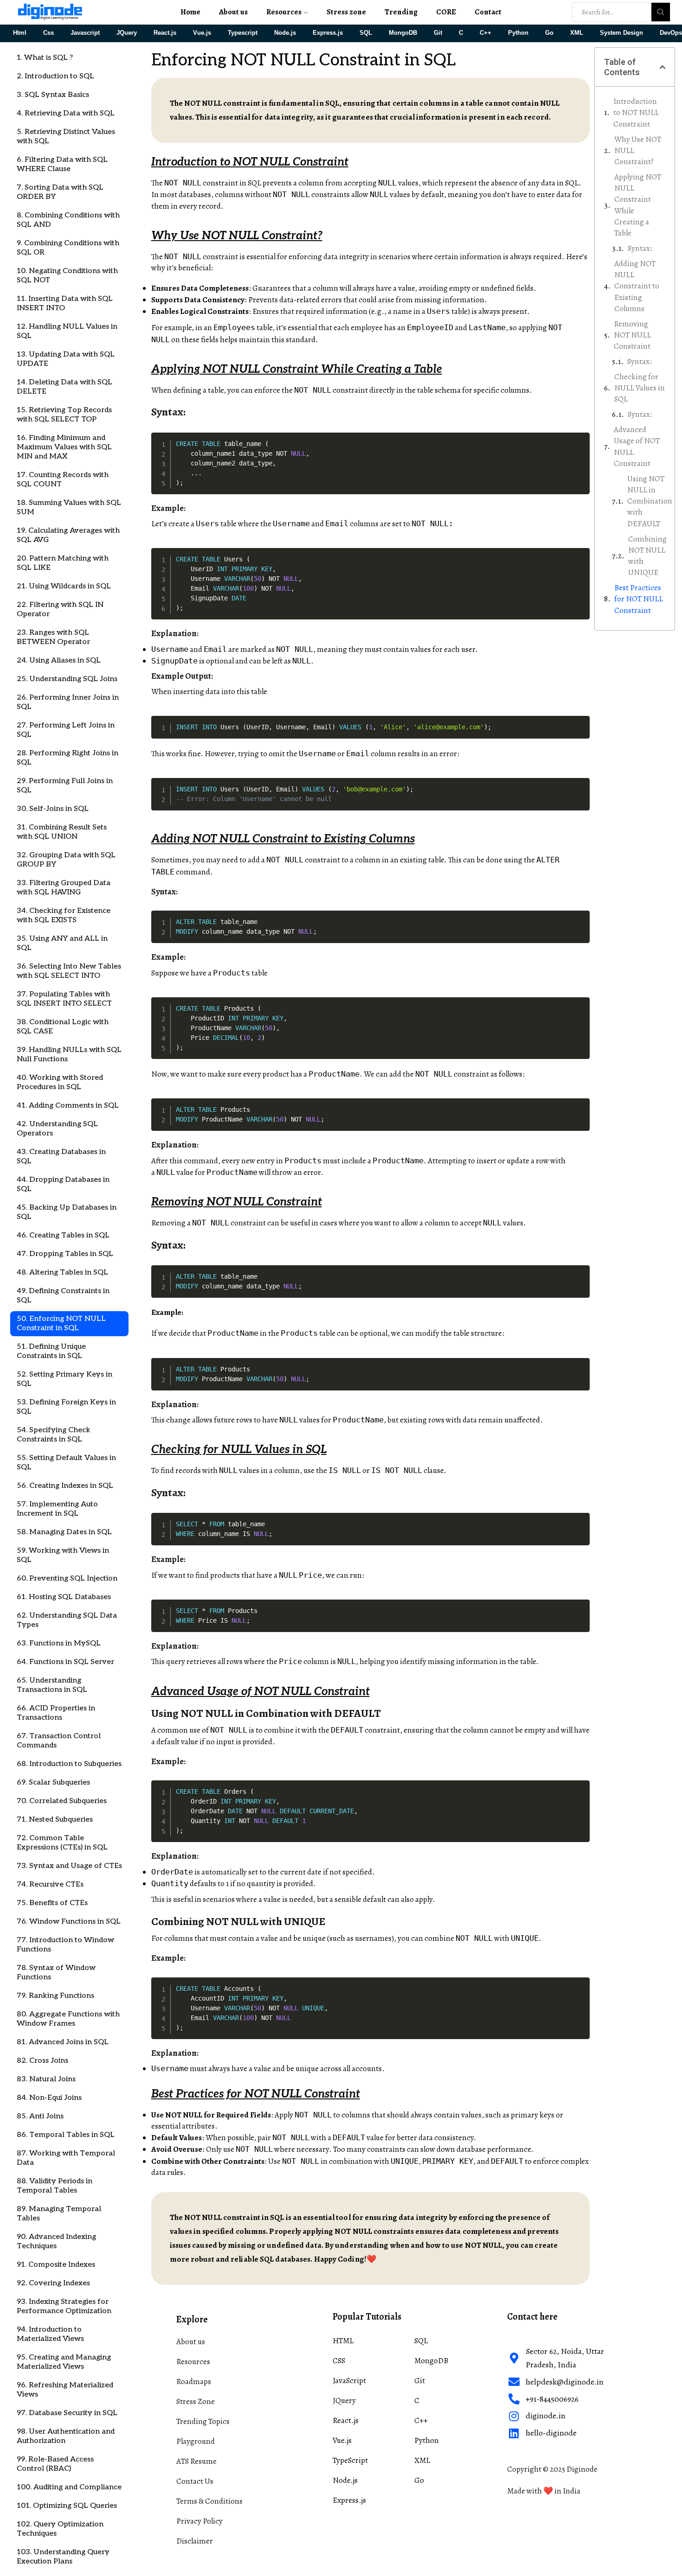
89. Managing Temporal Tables (59, 2214)
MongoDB (403, 33)
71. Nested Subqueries (55, 1820)
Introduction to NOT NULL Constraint (636, 113)
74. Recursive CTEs (50, 1884)
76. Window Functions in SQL (69, 1922)
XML (577, 33)
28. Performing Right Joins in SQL (68, 758)
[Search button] (661, 12)
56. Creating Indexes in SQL (65, 1486)
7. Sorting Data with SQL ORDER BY (60, 192)
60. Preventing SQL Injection (67, 1578)
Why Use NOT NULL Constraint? (638, 151)
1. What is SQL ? (45, 58)
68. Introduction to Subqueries (69, 1764)
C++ (486, 33)
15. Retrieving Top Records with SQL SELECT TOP (64, 415)
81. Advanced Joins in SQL (63, 2042)
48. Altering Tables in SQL (62, 1272)
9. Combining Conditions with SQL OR (68, 248)
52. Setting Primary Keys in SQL (64, 1379)
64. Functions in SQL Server (65, 1662)
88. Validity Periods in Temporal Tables (55, 2186)
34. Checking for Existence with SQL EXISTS (64, 915)
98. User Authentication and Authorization (66, 2436)
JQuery (127, 33)
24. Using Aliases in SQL (59, 660)
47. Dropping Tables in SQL (65, 1254)
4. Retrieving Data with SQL (66, 113)
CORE (446, 12)
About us (233, 12)
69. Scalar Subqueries (53, 1782)
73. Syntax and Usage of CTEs (69, 1866)
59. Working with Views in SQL (63, 1555)
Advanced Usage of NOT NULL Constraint (637, 446)
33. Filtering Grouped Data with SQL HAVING (64, 888)
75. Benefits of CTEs (52, 1903)
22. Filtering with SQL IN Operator (60, 609)
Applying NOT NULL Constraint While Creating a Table (638, 205)
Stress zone (346, 12)
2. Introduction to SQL (55, 76)
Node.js (285, 33)
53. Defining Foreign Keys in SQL (66, 1407)
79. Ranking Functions (55, 1996)
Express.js (328, 33)
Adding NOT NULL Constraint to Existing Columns (637, 286)
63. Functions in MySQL (59, 1643)
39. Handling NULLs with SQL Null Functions (69, 1055)
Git (438, 33)
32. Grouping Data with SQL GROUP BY (66, 860)
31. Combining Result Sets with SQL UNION (62, 832)
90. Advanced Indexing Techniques (56, 2241)
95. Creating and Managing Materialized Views (64, 2362)
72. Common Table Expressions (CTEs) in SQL (62, 1843)
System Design (621, 33)
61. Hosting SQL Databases (64, 1597)
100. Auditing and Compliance (69, 2487)
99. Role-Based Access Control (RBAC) (55, 2464)
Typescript (243, 33)
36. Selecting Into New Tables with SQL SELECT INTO (69, 971)
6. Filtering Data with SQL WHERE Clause (62, 164)
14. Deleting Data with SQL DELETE (64, 387)
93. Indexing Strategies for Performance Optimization (64, 2306)
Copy (581, 439)
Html (20, 33)
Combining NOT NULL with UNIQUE (647, 556)
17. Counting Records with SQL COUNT (63, 480)
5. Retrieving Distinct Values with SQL (66, 137)
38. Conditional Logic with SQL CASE (63, 1027)
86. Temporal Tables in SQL (66, 2135)
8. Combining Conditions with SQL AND (68, 220)
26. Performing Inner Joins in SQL (68, 702)
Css (48, 33)
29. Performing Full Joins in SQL (65, 786)
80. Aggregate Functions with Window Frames (68, 2019)
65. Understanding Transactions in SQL (52, 1685)
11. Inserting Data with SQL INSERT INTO (65, 303)
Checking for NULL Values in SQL (640, 388)
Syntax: (640, 248)
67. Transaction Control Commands (59, 1741)
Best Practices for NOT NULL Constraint (639, 599)
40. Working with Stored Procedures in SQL (60, 1082)
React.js (165, 33)
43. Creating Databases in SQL (61, 1157)
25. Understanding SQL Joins (67, 679)
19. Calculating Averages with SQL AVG (68, 535)
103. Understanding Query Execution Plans (63, 2557)
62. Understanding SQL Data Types (67, 1620)
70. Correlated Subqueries (62, 1801)
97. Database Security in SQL (67, 2413)
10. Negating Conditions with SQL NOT (67, 276)
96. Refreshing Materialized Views (65, 2390)
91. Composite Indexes (56, 2265)
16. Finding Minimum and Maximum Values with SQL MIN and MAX (64, 447)
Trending (401, 12)
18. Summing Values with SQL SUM (69, 507)
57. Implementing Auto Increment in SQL (57, 1509)
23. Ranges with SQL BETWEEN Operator (53, 637)
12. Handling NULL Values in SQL (67, 331)
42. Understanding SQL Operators (57, 1129)
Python (518, 33)
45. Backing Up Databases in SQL (67, 1212)
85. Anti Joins (40, 2116)
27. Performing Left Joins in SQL (66, 730)
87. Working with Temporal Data (66, 2158)
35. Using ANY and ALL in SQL (62, 943)
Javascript (85, 33)
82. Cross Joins (42, 2061)
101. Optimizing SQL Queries (67, 2506)
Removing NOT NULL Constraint (632, 335)
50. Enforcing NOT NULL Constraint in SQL (61, 1323)
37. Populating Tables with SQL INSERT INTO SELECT (64, 999)
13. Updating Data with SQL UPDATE (66, 359)
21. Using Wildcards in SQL (64, 586)
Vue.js (202, 33)
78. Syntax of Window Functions (56, 1973)
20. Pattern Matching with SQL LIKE (63, 563)
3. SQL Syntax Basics (53, 95)
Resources (284, 12)
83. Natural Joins (46, 2079)
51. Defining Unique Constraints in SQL (51, 1351)
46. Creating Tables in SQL (63, 1235)
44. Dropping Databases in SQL (63, 1184)
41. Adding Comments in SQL (68, 1106)
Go (549, 33)
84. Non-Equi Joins (49, 2098)
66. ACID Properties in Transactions (56, 1713)
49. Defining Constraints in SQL (63, 1296)
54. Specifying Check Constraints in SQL (54, 1435)
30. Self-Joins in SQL (53, 809)
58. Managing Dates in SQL (64, 1532)
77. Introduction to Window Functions (65, 1945)
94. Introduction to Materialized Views (50, 2334)
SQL (366, 33)
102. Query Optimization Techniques (60, 2529)
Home (190, 12)
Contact (488, 12)
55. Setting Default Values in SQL (66, 1463)
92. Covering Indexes (53, 2283)
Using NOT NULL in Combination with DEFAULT (650, 501)
